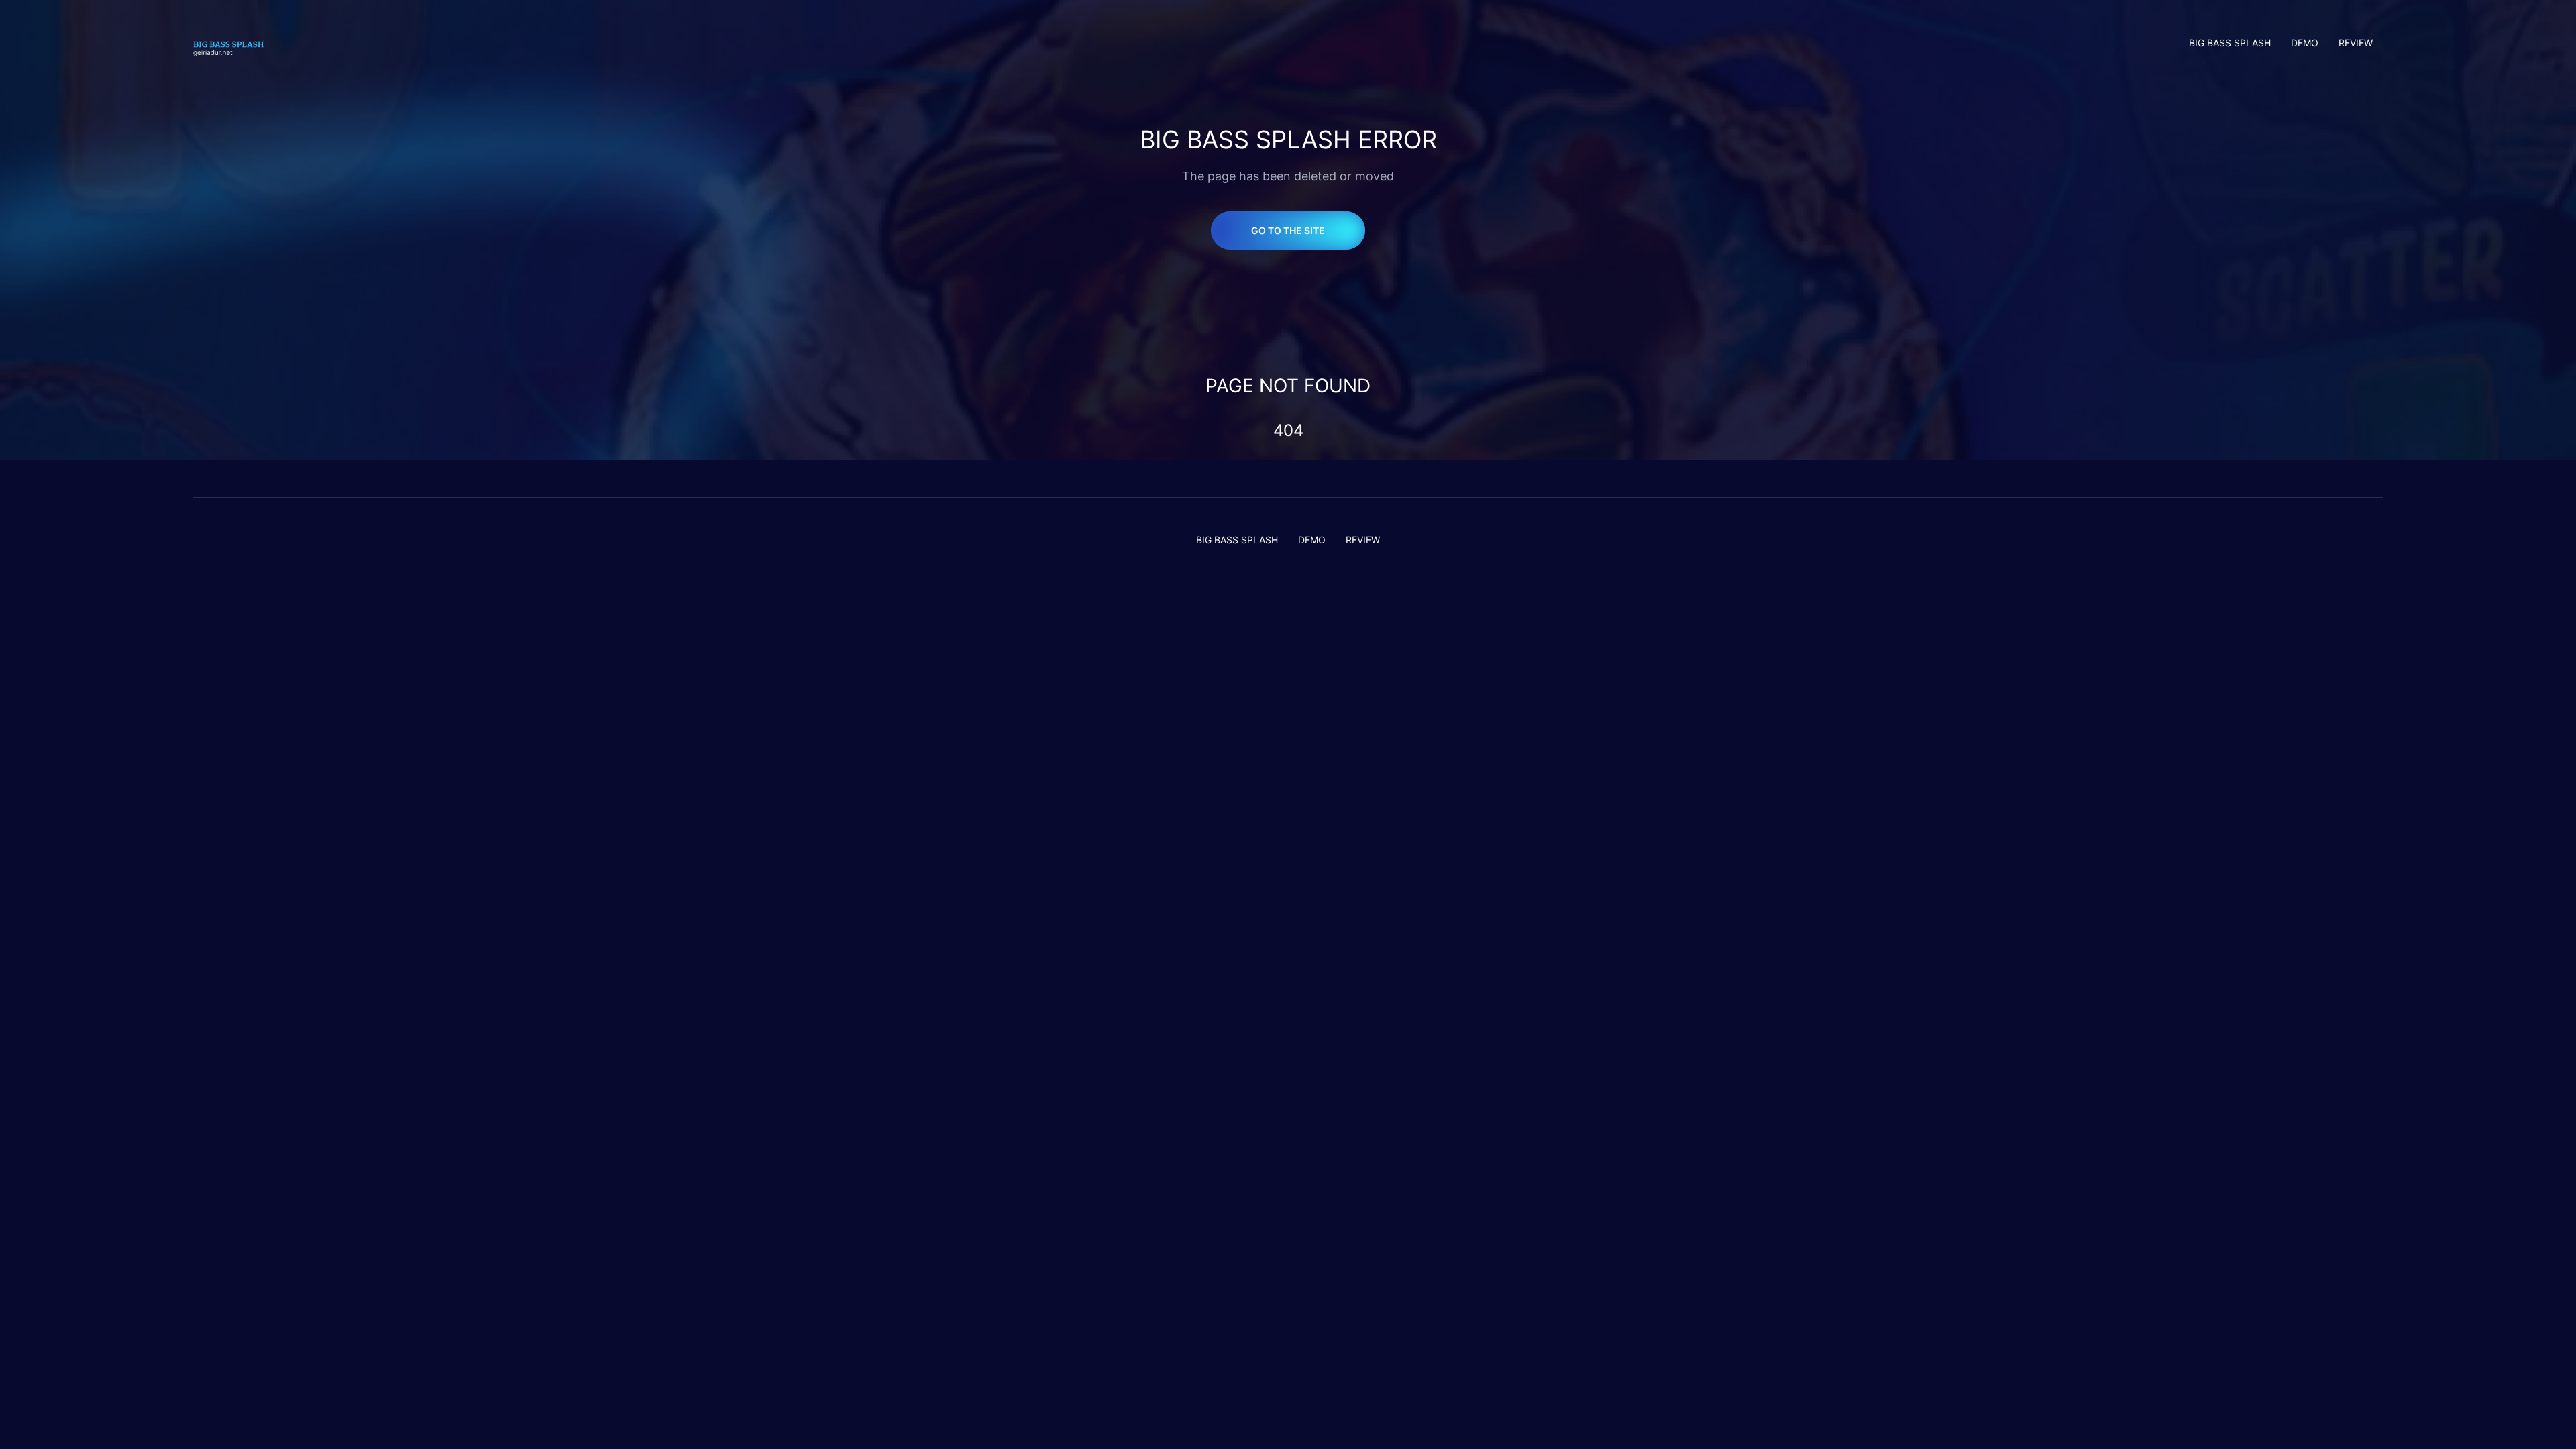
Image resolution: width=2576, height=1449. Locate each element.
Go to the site (1288, 230)
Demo (2305, 43)
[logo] (234, 43)
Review (2356, 43)
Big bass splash (2230, 43)
